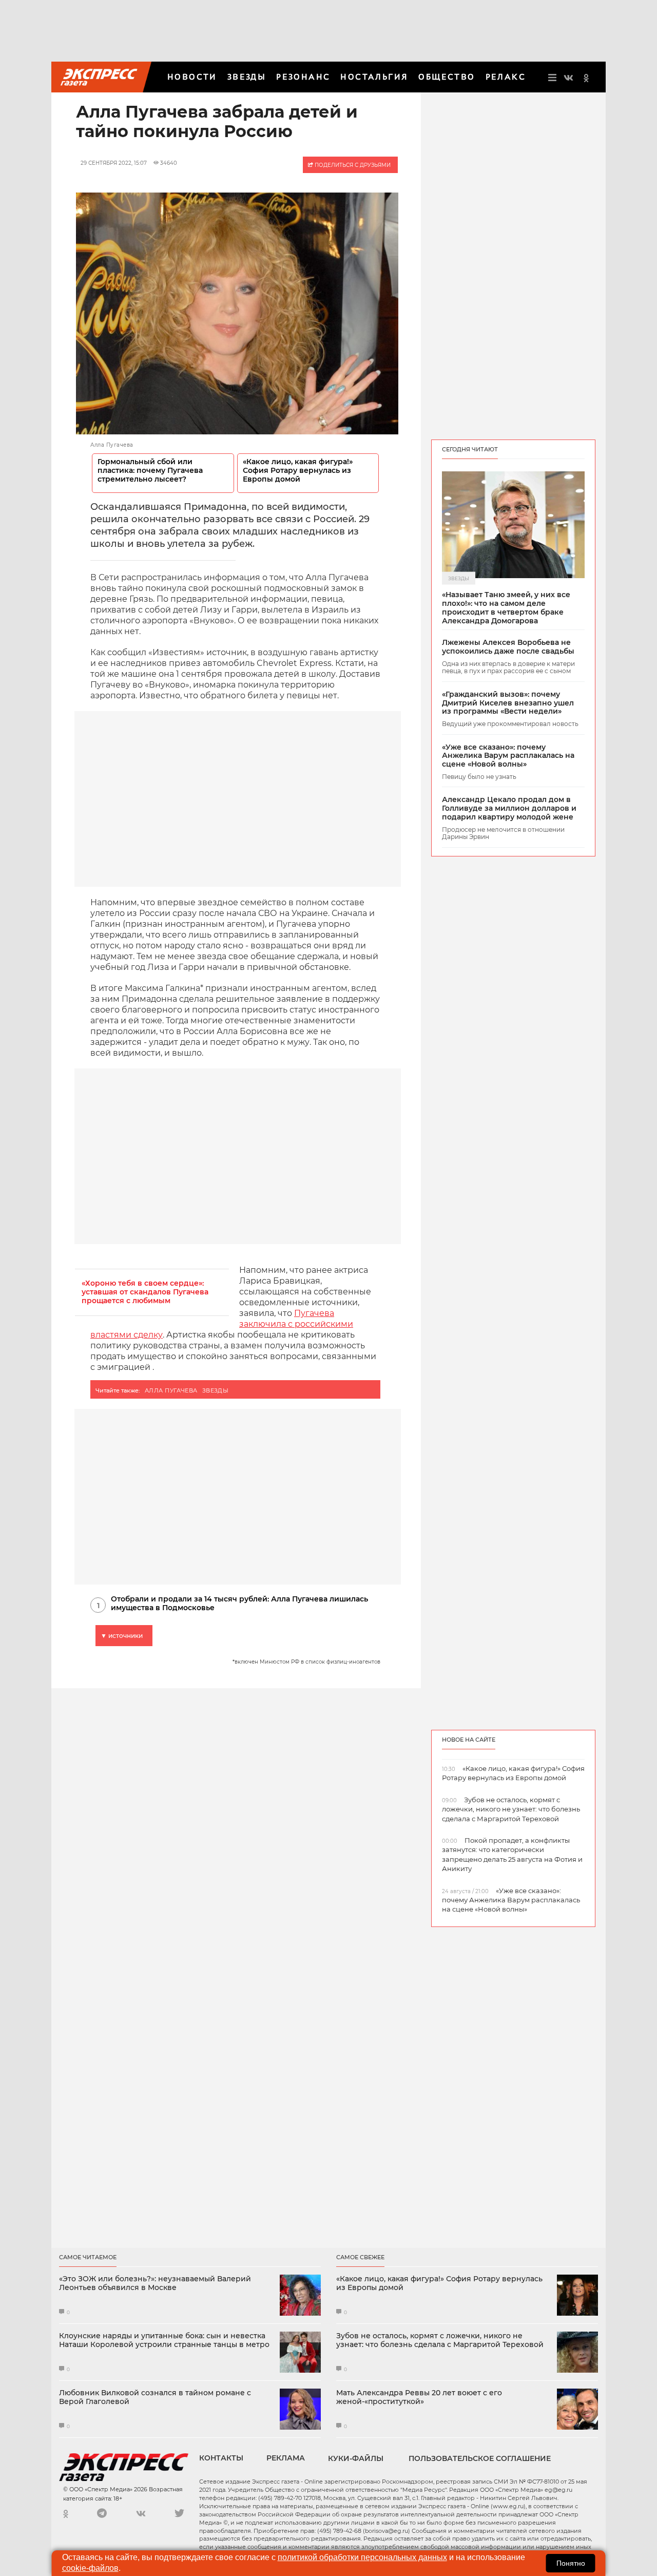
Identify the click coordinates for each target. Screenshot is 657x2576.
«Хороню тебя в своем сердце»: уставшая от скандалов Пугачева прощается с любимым (145, 1292)
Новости (192, 77)
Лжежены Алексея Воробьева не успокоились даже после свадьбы (508, 647)
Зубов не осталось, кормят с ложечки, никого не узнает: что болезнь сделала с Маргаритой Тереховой (440, 2340)
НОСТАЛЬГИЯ (374, 77)
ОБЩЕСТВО (447, 77)
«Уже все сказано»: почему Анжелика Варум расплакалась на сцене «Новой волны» (508, 756)
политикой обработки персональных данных (362, 2557)
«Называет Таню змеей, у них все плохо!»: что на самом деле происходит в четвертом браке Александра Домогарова (506, 608)
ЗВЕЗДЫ (247, 77)
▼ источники (122, 1636)
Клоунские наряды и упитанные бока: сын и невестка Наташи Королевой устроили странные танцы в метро (164, 2340)
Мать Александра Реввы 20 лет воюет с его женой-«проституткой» (419, 2397)
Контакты (221, 2458)
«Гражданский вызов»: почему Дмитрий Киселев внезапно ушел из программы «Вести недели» (508, 703)
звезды (216, 1390)
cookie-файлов (90, 2568)
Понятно (571, 2563)
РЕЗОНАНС (303, 77)
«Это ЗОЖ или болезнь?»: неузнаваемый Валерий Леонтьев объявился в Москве (155, 2283)
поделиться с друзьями (352, 165)
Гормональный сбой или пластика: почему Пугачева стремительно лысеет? (150, 471)
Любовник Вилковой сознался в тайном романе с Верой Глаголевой (155, 2397)
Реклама (286, 2458)
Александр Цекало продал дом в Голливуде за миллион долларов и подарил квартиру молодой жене (509, 808)
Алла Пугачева (171, 1390)
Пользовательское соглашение (480, 2458)
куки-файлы (356, 2458)
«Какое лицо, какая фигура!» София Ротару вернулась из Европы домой (298, 471)
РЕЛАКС (506, 77)
